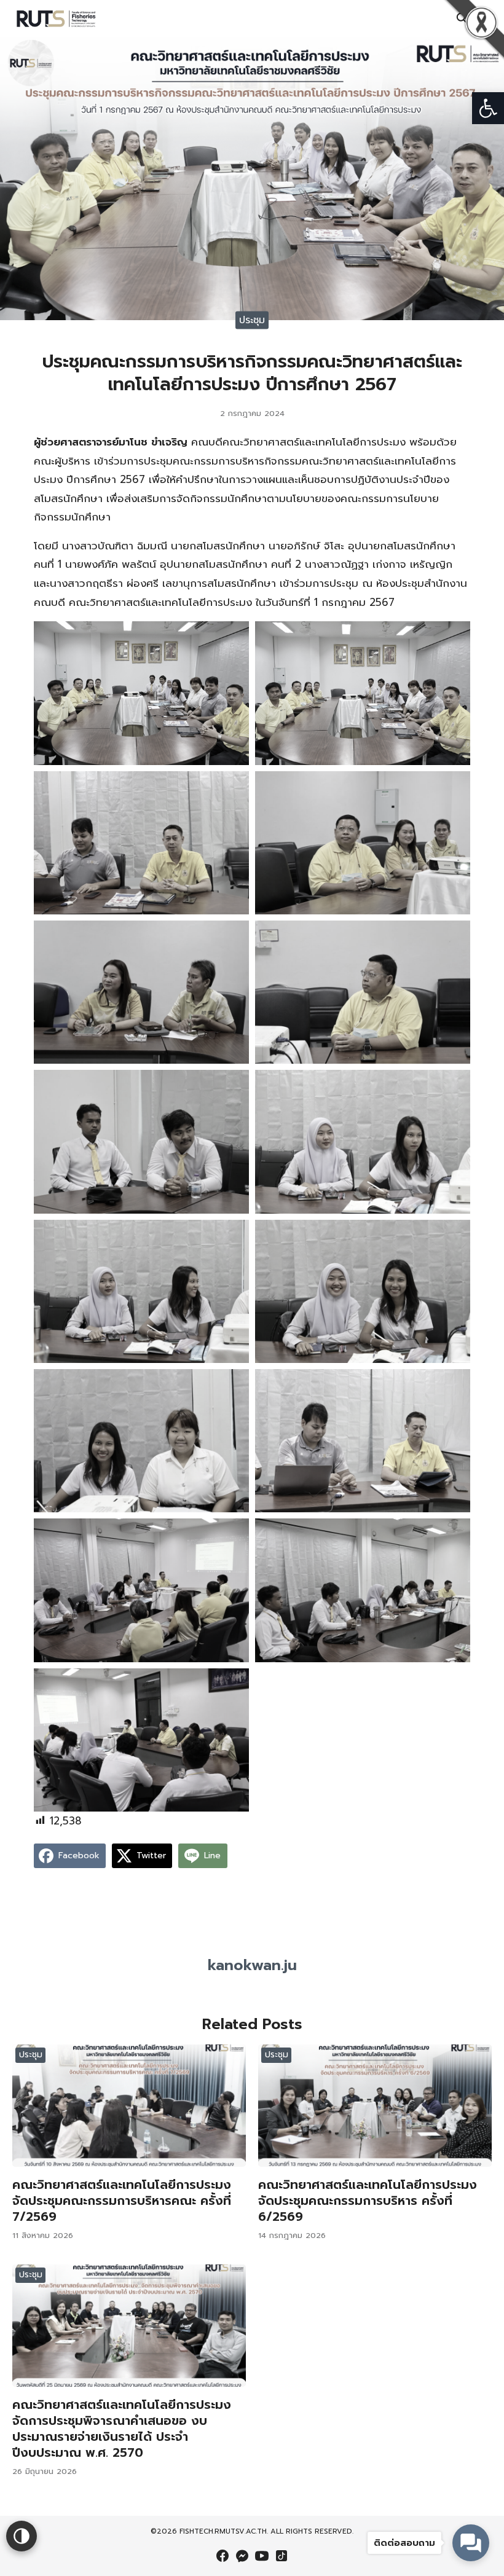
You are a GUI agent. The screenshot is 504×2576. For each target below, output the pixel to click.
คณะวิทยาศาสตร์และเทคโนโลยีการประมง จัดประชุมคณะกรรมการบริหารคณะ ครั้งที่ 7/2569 (122, 2201)
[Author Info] (252, 1943)
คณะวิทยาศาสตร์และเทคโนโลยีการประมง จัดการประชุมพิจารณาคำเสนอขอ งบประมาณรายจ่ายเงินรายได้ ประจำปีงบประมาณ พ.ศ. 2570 (122, 2429)
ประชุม (252, 320)
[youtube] (262, 2556)
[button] (488, 108)
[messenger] (242, 2556)
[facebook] (222, 2556)
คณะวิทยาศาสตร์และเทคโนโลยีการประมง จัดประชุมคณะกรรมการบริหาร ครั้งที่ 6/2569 (368, 2201)
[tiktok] (282, 2556)
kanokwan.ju (252, 1965)
